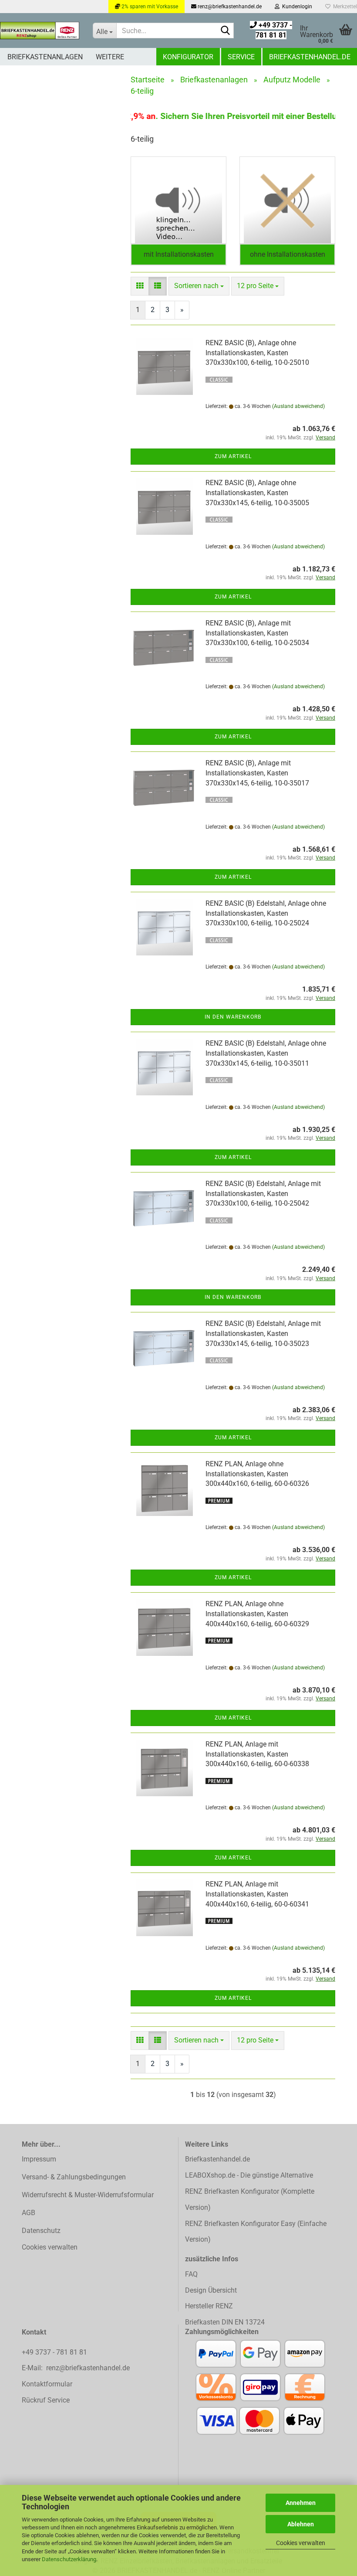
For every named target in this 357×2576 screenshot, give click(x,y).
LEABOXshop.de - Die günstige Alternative (249, 2175)
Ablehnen (301, 2524)
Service (241, 57)
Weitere (110, 57)
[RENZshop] (40, 31)
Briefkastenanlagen (45, 57)
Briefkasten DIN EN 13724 (225, 2322)
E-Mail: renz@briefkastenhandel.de (76, 2368)
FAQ (191, 2274)
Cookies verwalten (301, 2543)
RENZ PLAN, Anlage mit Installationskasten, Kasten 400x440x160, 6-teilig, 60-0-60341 (257, 1894)
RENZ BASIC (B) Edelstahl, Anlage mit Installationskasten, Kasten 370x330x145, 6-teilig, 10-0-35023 (263, 1334)
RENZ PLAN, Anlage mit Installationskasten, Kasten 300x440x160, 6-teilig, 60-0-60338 (257, 1754)
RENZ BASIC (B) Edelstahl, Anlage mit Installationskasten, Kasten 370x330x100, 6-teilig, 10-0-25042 (263, 1194)
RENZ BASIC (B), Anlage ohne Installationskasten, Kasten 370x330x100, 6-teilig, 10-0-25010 (257, 353)
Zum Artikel (233, 456)
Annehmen (301, 2503)
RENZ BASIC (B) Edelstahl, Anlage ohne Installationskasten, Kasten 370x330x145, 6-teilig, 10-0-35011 (266, 1053)
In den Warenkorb (233, 1017)
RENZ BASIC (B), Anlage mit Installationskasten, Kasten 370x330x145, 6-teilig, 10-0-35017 (257, 773)
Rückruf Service (46, 2400)
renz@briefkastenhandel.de (229, 7)
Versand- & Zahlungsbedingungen (74, 2177)
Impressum (39, 2159)
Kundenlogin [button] (296, 7)
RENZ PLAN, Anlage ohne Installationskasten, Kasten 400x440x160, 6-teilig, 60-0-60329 (257, 1614)
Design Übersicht (211, 2290)
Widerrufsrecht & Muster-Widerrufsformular (88, 2195)
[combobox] (199, 286)
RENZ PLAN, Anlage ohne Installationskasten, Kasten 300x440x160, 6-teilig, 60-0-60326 (257, 1474)
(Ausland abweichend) (298, 406)
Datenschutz (41, 2231)
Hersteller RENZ (209, 2306)
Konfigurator (188, 57)
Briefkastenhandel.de (310, 57)
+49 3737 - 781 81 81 (55, 2352)
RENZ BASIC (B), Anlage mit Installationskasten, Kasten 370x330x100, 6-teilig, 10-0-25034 (257, 633)
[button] (140, 286)
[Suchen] (226, 31)
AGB (29, 2213)
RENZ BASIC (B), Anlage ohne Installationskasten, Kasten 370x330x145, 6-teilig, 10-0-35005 (257, 493)
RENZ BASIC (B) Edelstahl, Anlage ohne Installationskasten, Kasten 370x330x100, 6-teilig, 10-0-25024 (266, 913)
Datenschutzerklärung (69, 2559)
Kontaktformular (47, 2384)
